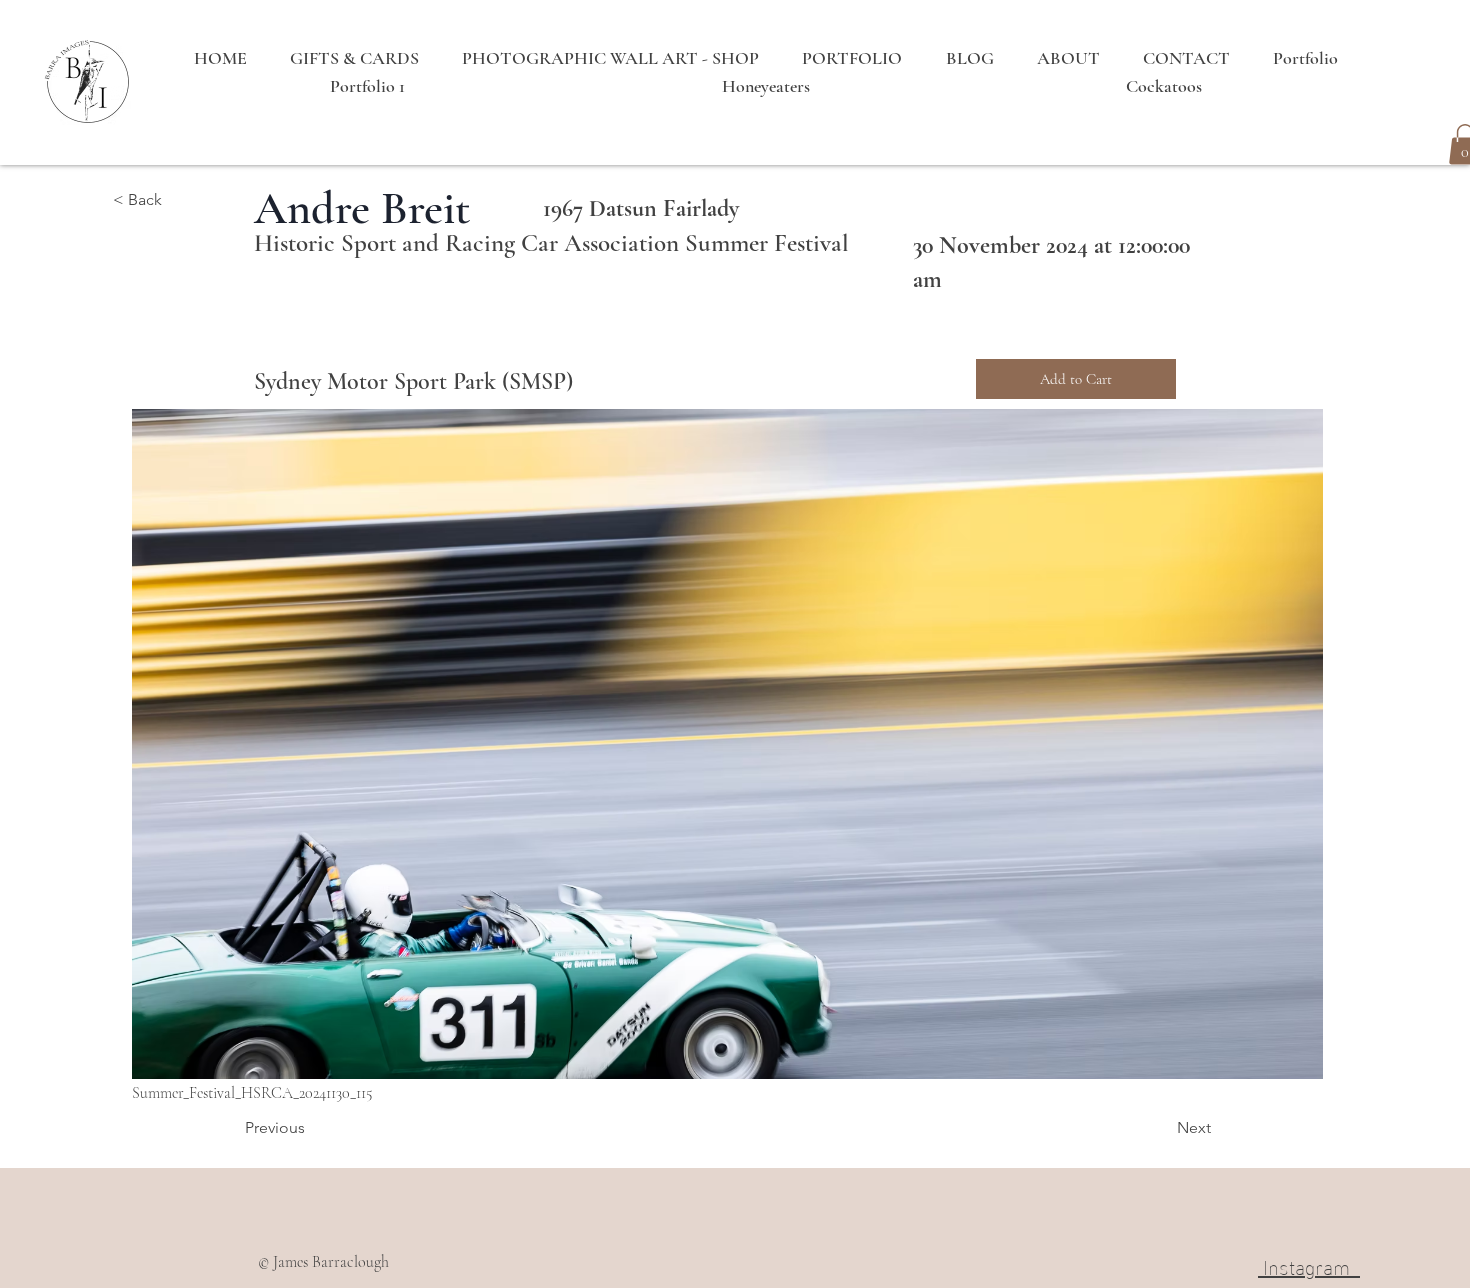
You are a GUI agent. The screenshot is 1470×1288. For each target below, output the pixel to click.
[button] (179, 201)
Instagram (1309, 1265)
